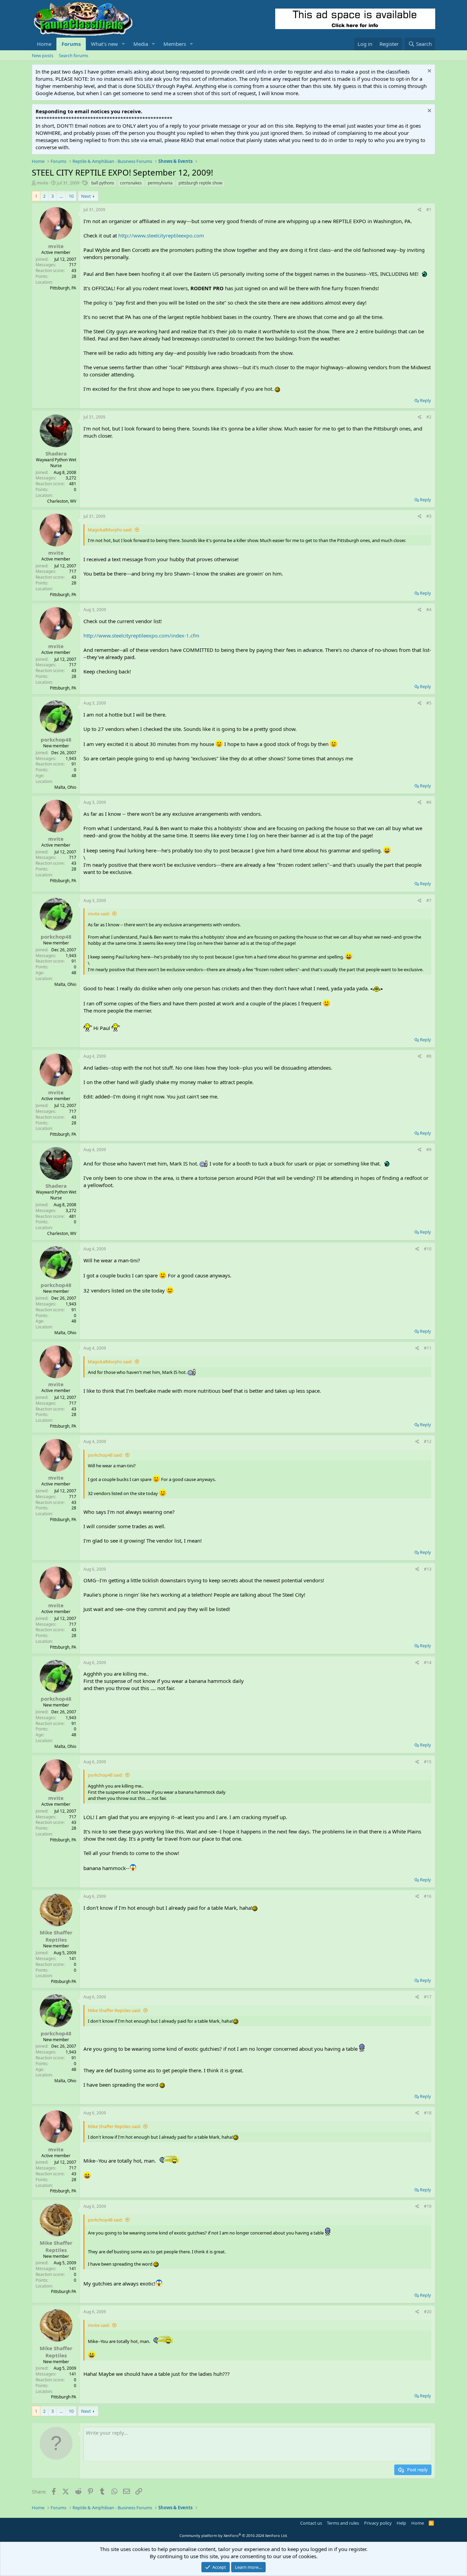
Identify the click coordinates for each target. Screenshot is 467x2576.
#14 (428, 1663)
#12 (428, 1441)
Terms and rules (343, 2523)
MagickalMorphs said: (110, 530)
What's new (104, 44)
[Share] (420, 210)
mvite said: (99, 914)
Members (175, 44)
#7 (429, 900)
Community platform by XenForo (234, 2535)
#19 (428, 2206)
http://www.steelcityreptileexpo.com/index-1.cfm (141, 635)
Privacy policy (378, 2523)
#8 (429, 1056)
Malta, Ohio (65, 787)
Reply (425, 400)
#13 (428, 1569)
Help (401, 2523)
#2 (429, 417)
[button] (123, 44)
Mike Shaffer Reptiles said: (114, 2010)
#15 (428, 1762)
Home (44, 44)
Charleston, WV (62, 501)
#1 (429, 210)
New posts (43, 55)
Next (86, 196)
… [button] (61, 196)
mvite (42, 183)
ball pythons (103, 183)
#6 (429, 802)
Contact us (311, 2523)
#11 (428, 1348)
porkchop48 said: (105, 1455)
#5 (429, 703)
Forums (71, 44)
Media (141, 44)
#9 (429, 1150)
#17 (428, 1997)
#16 (428, 1896)
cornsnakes (131, 183)
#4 (429, 610)
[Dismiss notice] (429, 72)
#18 (428, 2113)
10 (71, 196)
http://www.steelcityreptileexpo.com (161, 235)
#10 (428, 1249)
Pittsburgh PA (64, 1981)
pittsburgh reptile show (200, 183)
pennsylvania (160, 183)
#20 (428, 2312)
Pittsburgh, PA (63, 288)
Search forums (74, 55)
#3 (429, 516)
